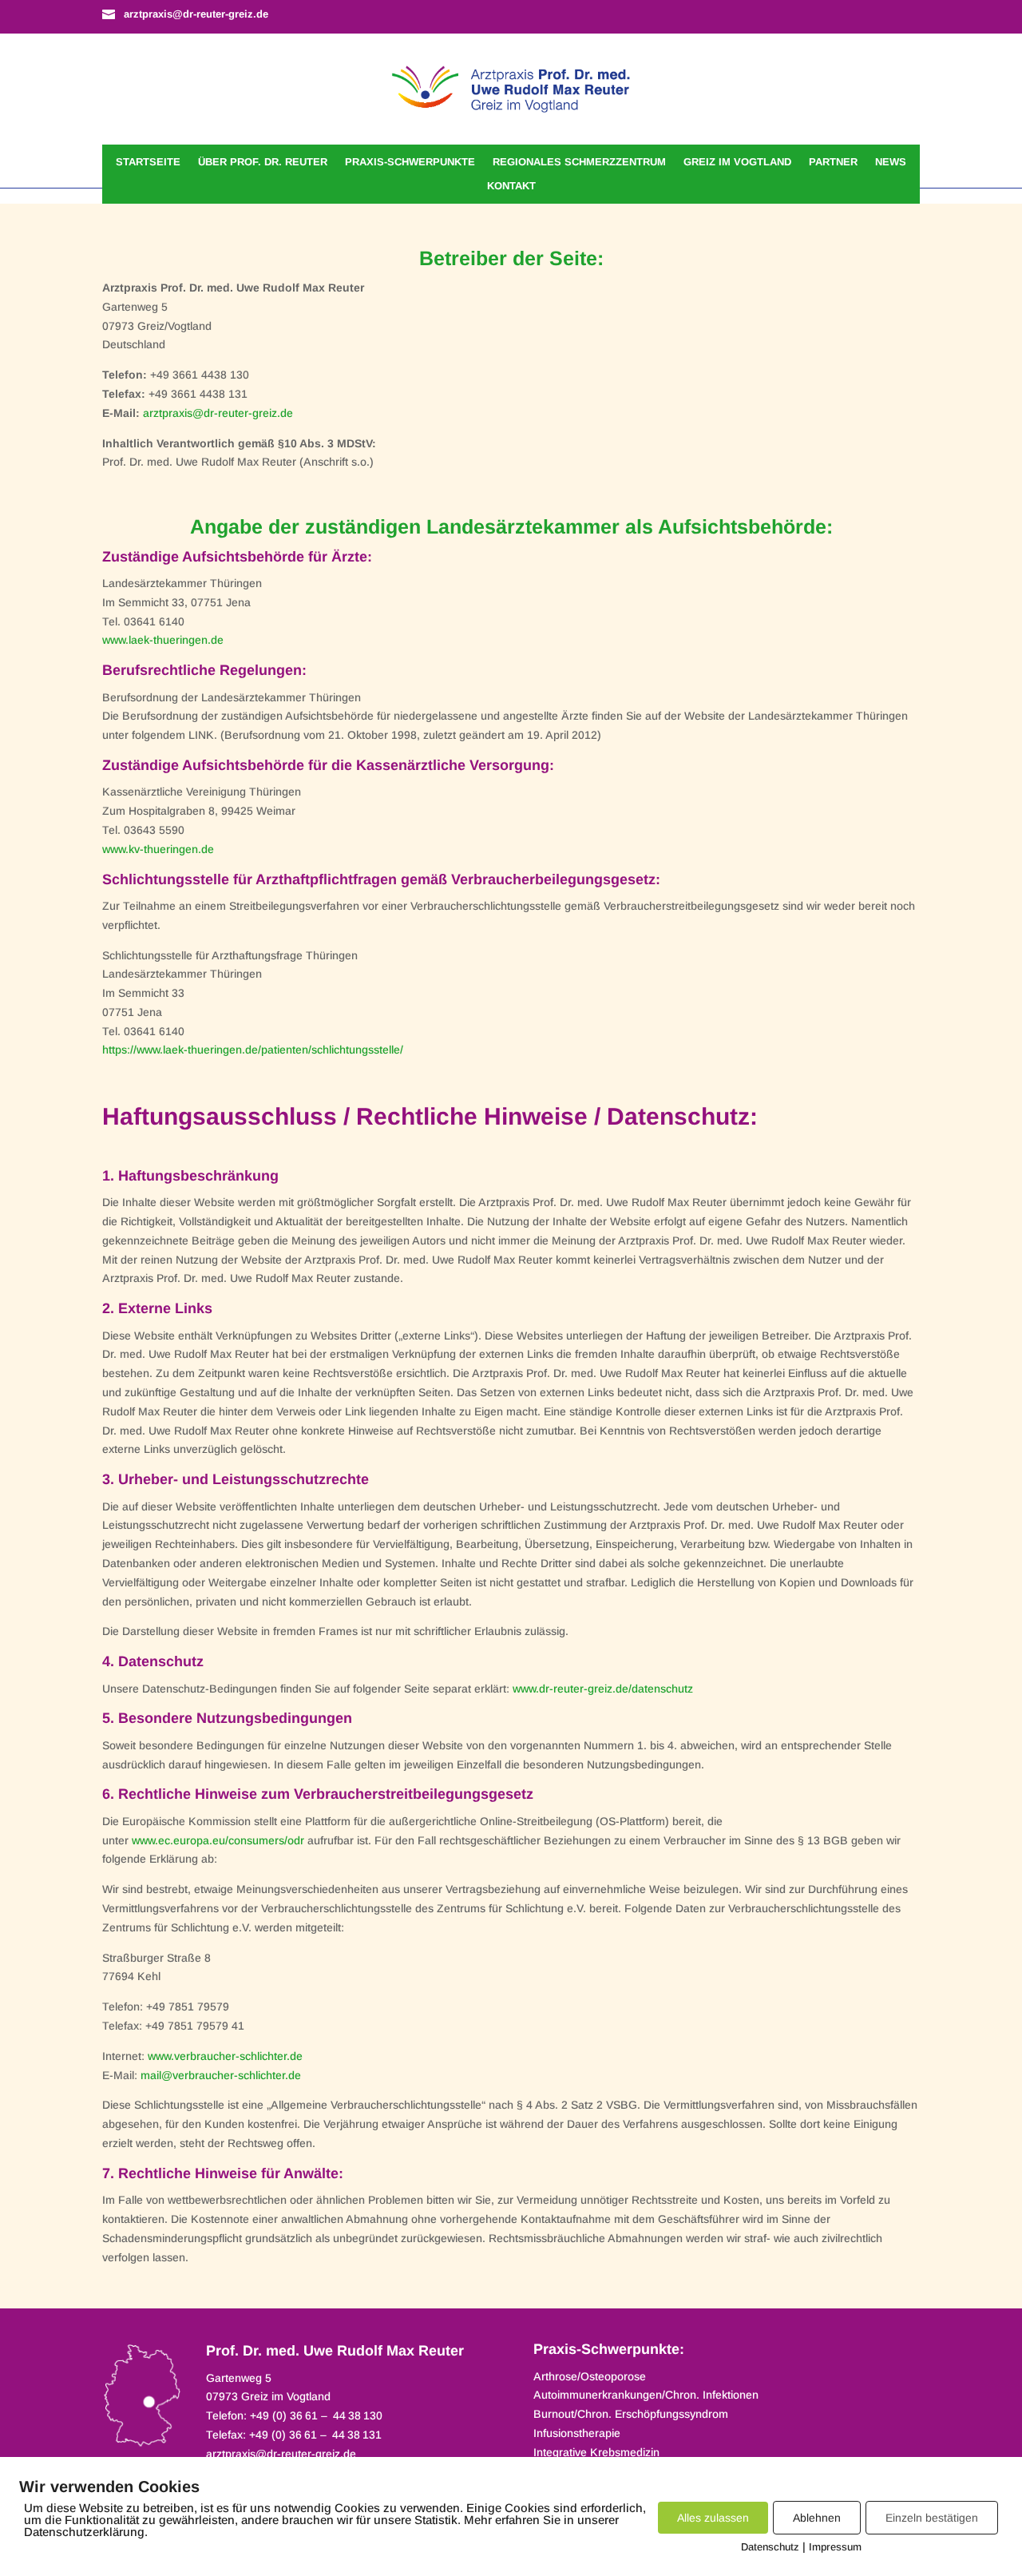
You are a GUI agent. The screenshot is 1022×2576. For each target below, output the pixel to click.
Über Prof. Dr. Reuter (263, 162)
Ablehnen (817, 2518)
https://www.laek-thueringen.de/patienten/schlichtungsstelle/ (253, 1050)
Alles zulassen (713, 2518)
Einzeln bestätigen (932, 2518)
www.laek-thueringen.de (163, 640)
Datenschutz (770, 2547)
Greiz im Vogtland (737, 162)
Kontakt (511, 186)
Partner (833, 162)
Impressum (835, 2547)
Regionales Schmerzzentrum (579, 162)
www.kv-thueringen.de (158, 849)
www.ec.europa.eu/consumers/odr (218, 1840)
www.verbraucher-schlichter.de (225, 2056)
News (891, 162)
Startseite (148, 162)
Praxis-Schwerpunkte (410, 162)
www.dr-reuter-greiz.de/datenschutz (603, 1689)
